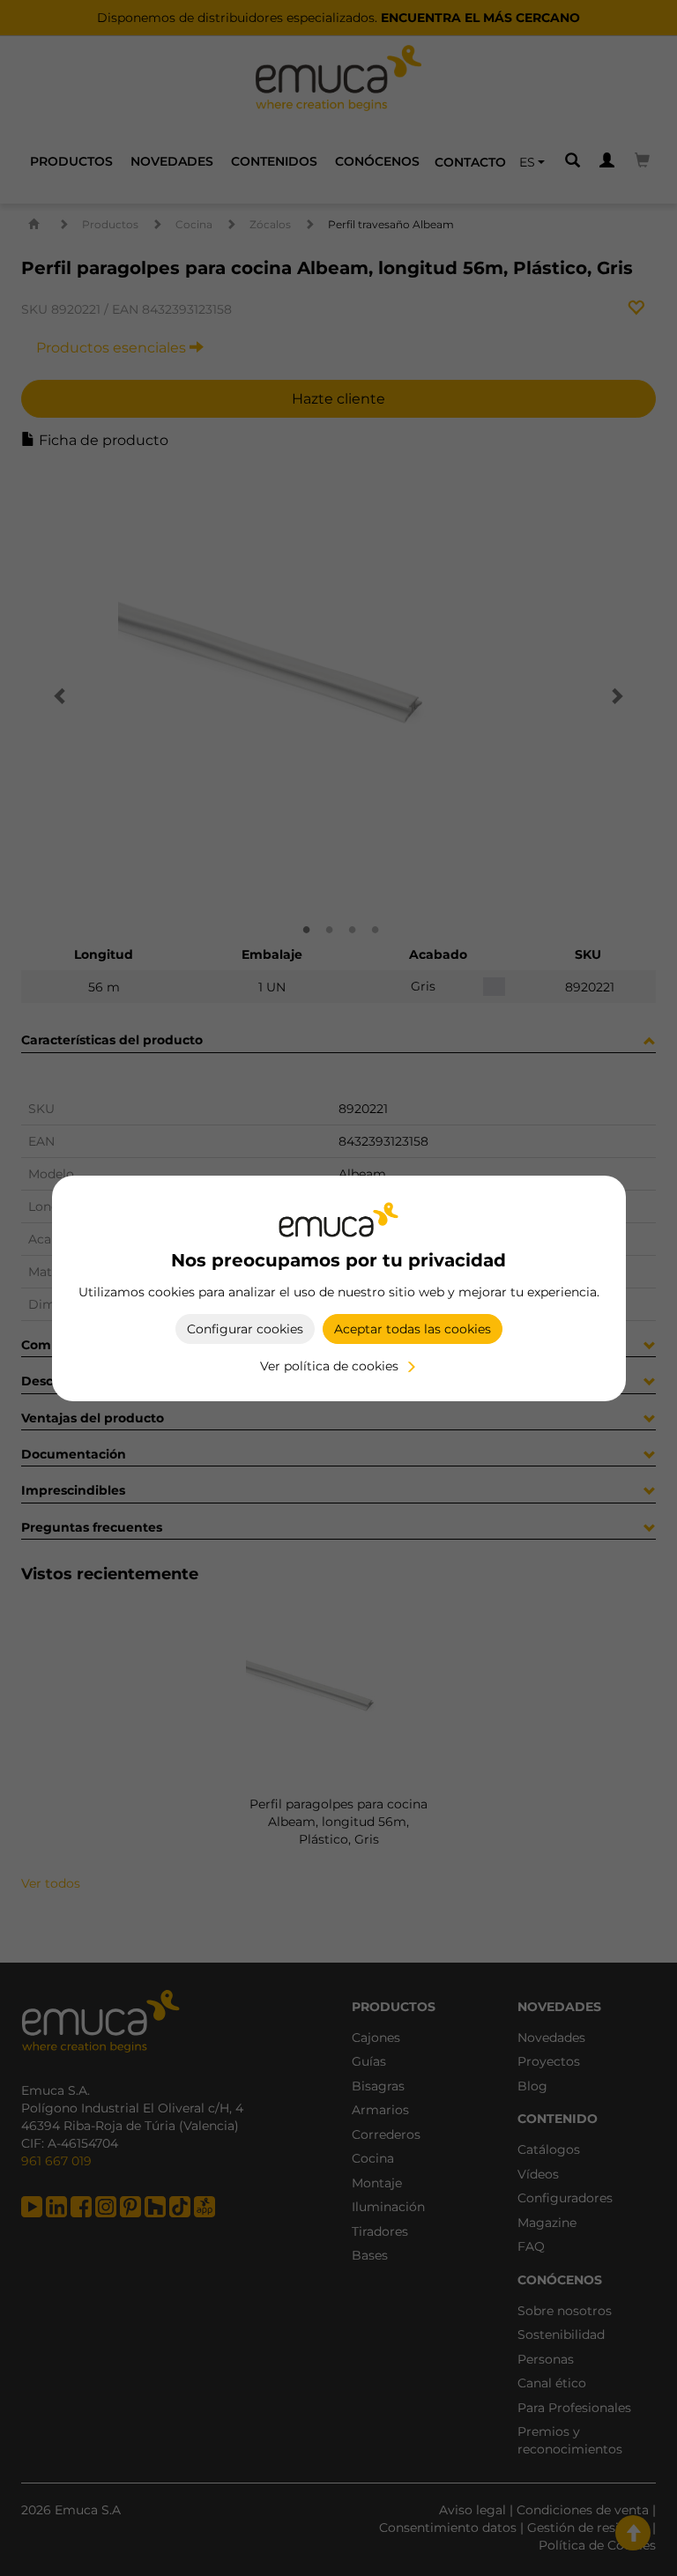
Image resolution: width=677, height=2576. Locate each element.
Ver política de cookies (329, 1366)
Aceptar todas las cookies (413, 1329)
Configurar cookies (245, 1329)
